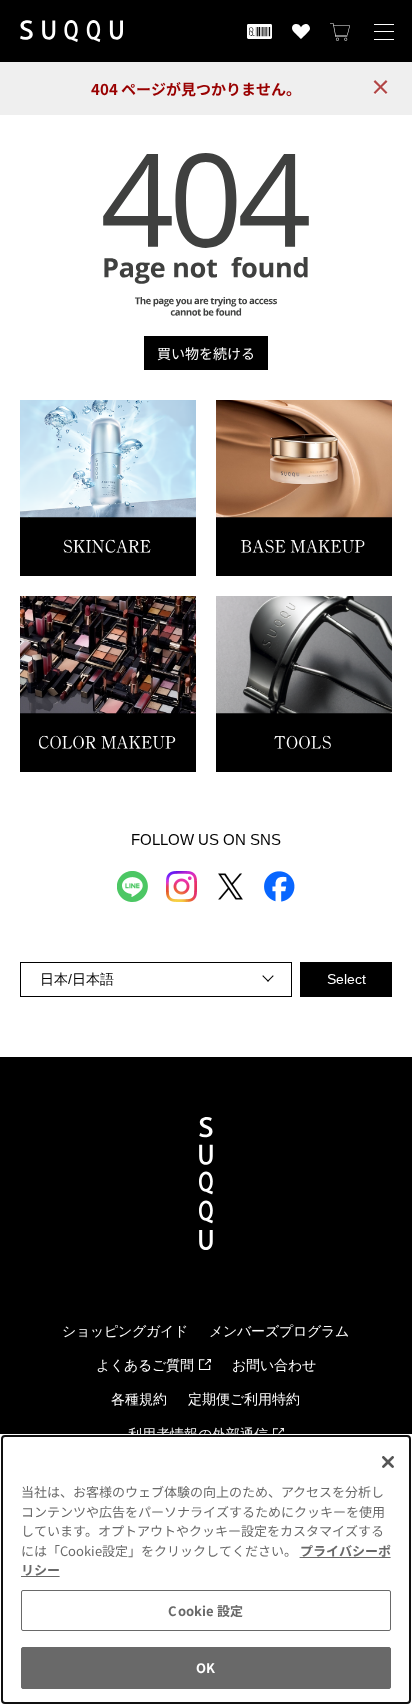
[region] (206, 1569)
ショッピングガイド (125, 1331)
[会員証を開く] (259, 31)
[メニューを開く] (384, 31)
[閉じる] (388, 1462)
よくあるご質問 (145, 1365)
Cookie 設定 (205, 1610)
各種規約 (139, 1399)
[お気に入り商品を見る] (301, 31)
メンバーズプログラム (279, 1331)
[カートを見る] (341, 31)
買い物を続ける (206, 353)
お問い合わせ (274, 1365)
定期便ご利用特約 (244, 1399)
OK (205, 1667)
